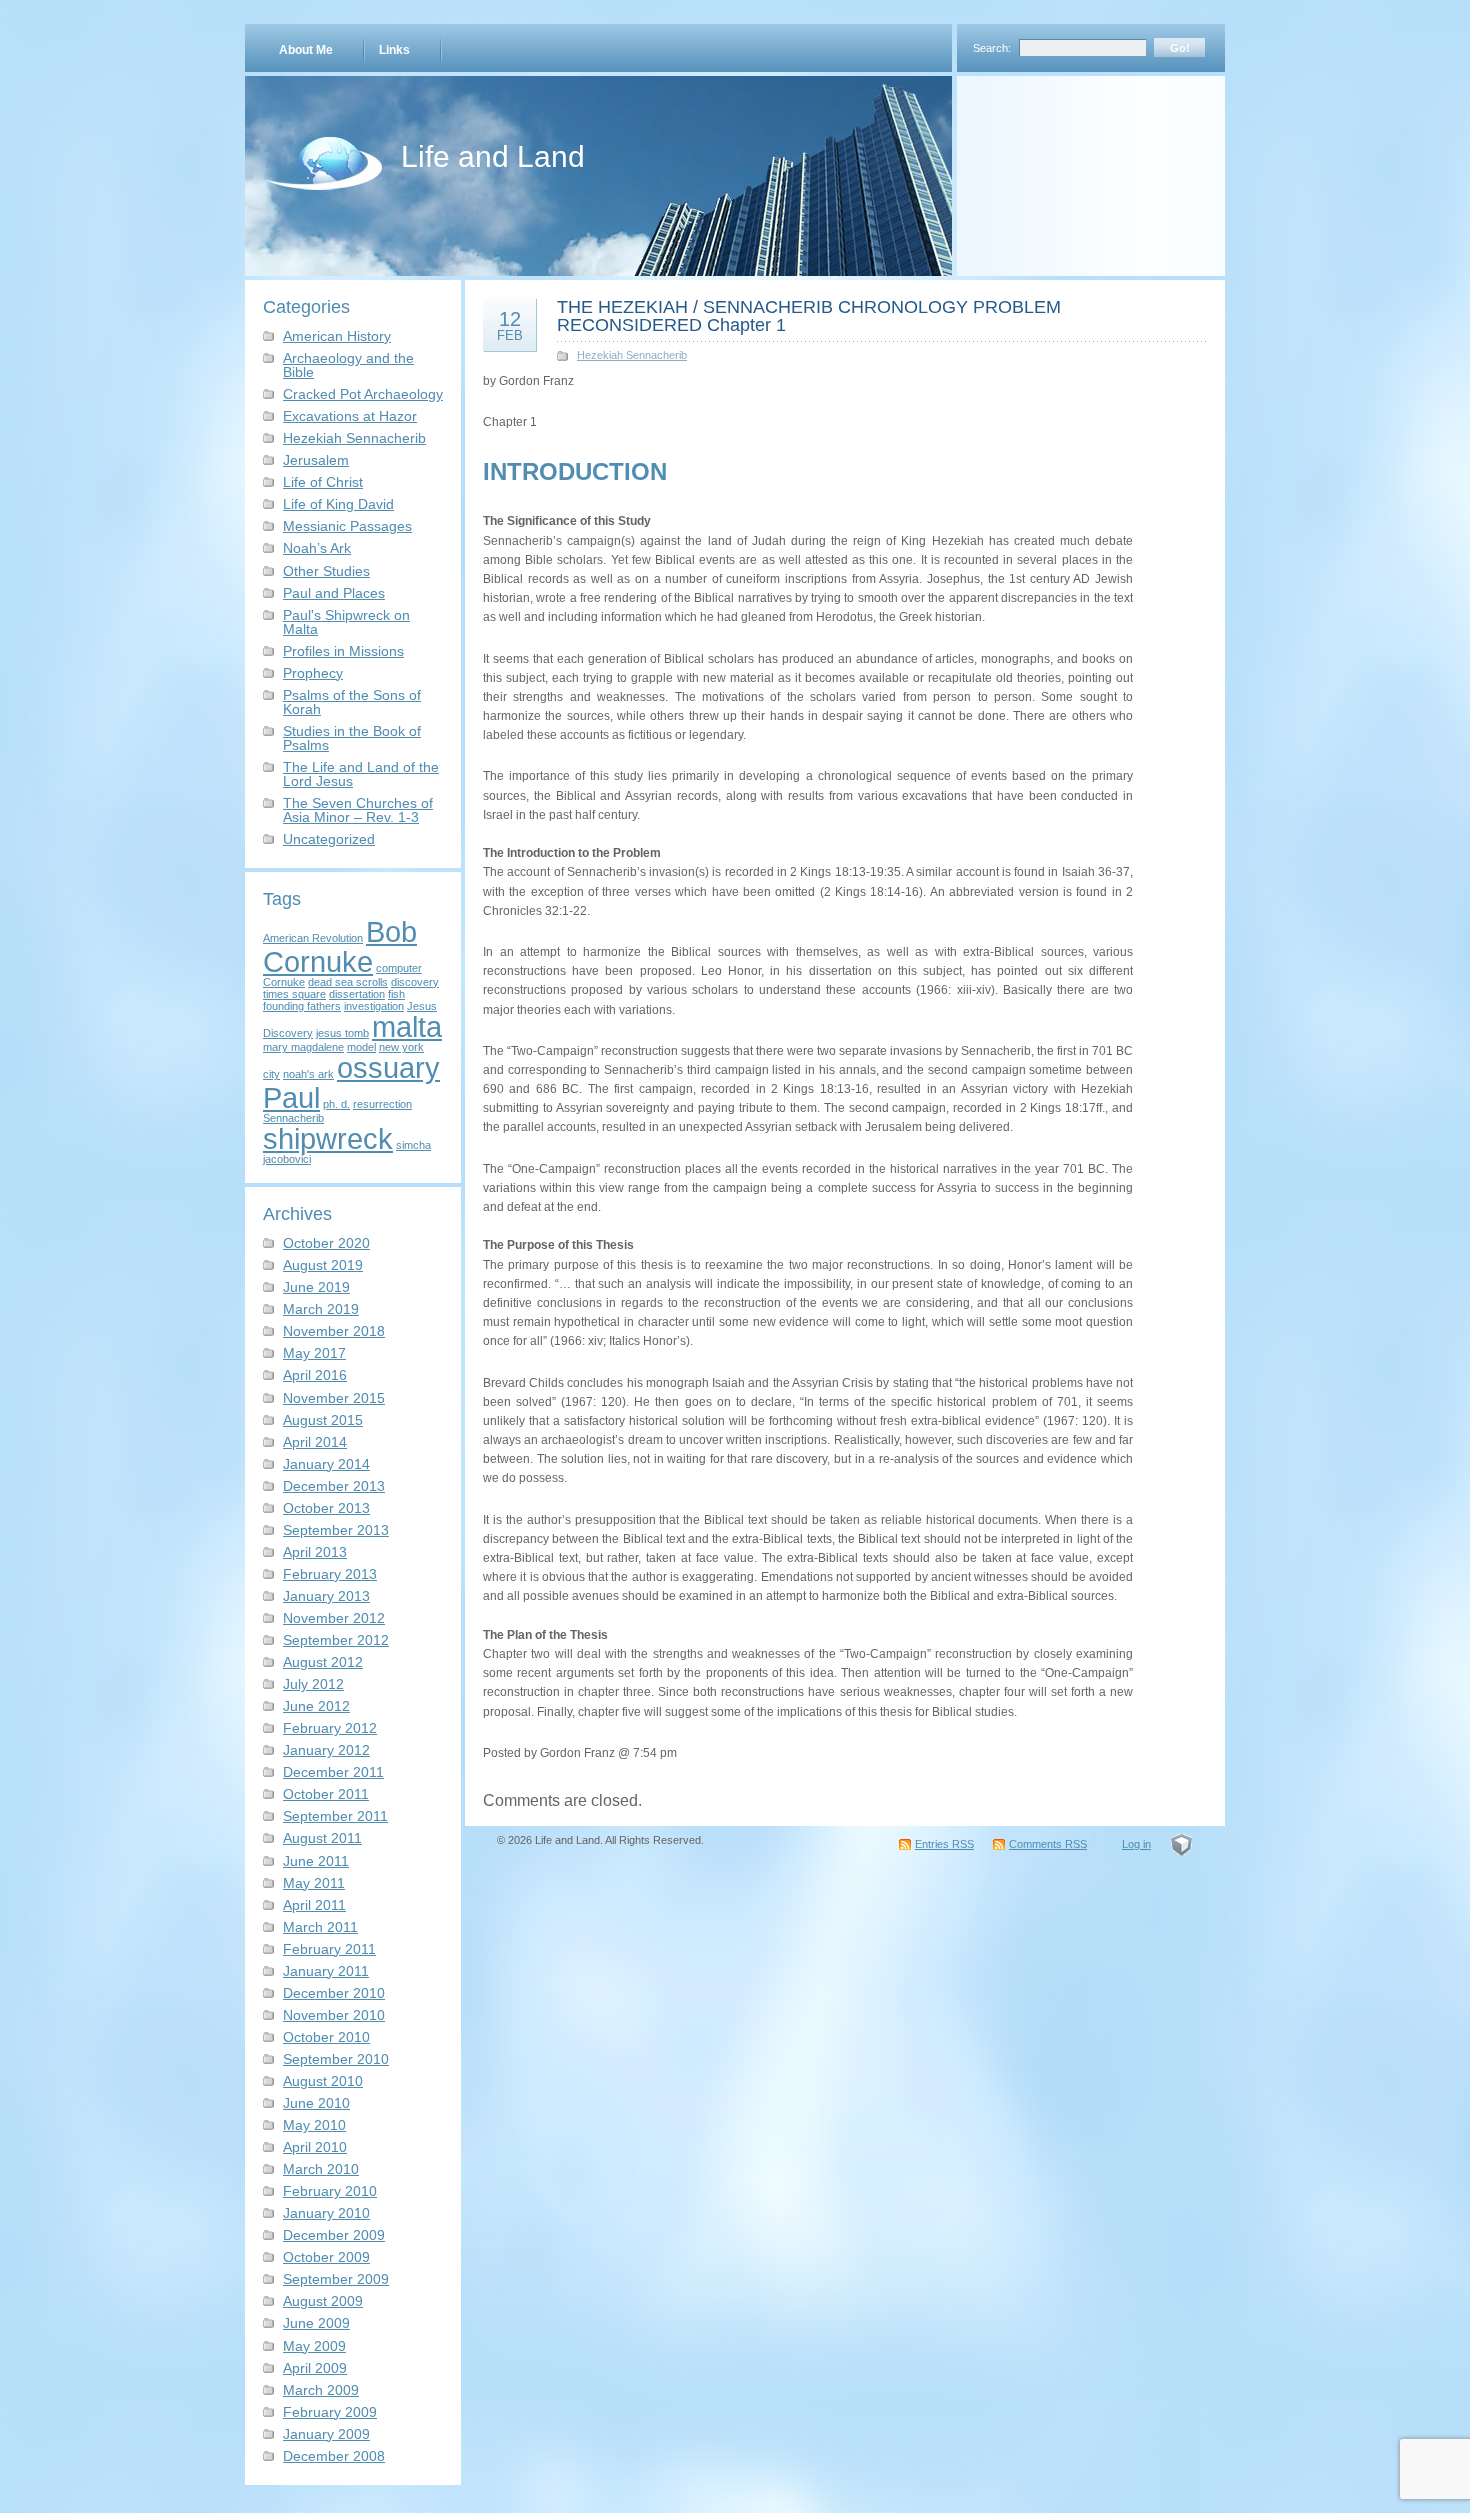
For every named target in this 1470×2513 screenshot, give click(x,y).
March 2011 (320, 1927)
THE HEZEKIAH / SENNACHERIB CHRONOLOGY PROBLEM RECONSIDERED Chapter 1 (809, 316)
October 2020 (326, 1243)
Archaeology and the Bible (348, 365)
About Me (306, 50)
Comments (1048, 1844)
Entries (944, 1844)
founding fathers (302, 1006)
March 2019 (321, 1309)
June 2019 (316, 1287)
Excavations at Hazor (350, 416)
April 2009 (315, 2368)
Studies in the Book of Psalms (352, 738)
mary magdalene (303, 1047)
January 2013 (326, 1596)
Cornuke (284, 982)
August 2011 (322, 1838)
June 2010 (316, 2103)
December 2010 (334, 1993)
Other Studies (326, 571)
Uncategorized (329, 839)
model (361, 1047)
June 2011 (316, 1861)
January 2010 (326, 2213)
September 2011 (335, 1816)
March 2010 (321, 2169)
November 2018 (334, 1331)
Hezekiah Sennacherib (354, 438)
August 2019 (323, 1265)
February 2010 (330, 2191)
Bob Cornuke (340, 946)
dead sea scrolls (348, 982)
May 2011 (314, 1883)
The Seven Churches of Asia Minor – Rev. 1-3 (358, 810)
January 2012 (326, 1750)
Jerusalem (316, 460)
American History (337, 336)
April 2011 (314, 1905)
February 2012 (330, 1728)
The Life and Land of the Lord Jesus (361, 774)
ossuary (388, 1067)
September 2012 (336, 1640)
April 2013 (315, 1552)
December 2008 (334, 2456)
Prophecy (313, 673)
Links (394, 50)
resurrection (382, 1104)
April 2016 (315, 1375)
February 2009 (330, 2412)
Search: (992, 48)
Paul (291, 1097)
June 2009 (316, 2323)
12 (510, 325)
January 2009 (326, 2434)
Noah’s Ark (317, 548)
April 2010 (315, 2147)
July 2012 (313, 1684)
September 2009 (336, 2279)
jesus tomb (342, 1033)
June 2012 (316, 1706)
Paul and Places (334, 593)
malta (407, 1026)
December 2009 (334, 2235)
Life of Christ (323, 482)
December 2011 (333, 1772)
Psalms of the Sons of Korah (352, 702)
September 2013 (336, 1530)
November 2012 (334, 1618)
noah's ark (308, 1074)
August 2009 (323, 2301)
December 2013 (334, 1486)
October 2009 (326, 2257)
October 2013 (326, 1508)
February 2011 (329, 1949)
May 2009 (314, 2346)
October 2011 (326, 1794)
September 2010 (336, 2059)
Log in (1136, 1844)
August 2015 (323, 1420)
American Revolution (313, 938)
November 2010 (334, 2015)
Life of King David (338, 504)
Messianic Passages (347, 526)
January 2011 (326, 1971)
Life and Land (493, 156)
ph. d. (336, 1104)
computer (399, 968)
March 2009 (321, 2390)
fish (396, 994)
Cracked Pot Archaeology (363, 394)
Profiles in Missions (343, 651)
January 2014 (326, 1464)
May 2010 (314, 2125)
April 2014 (315, 1442)
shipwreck (328, 1138)
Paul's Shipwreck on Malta (346, 622)
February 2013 (330, 1574)
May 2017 (314, 1353)
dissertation (357, 994)
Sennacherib (293, 1118)
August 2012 (323, 1662)
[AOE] (1181, 1844)
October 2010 (326, 2037)
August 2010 (323, 2081)
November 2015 (334, 1398)
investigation (374, 1006)
